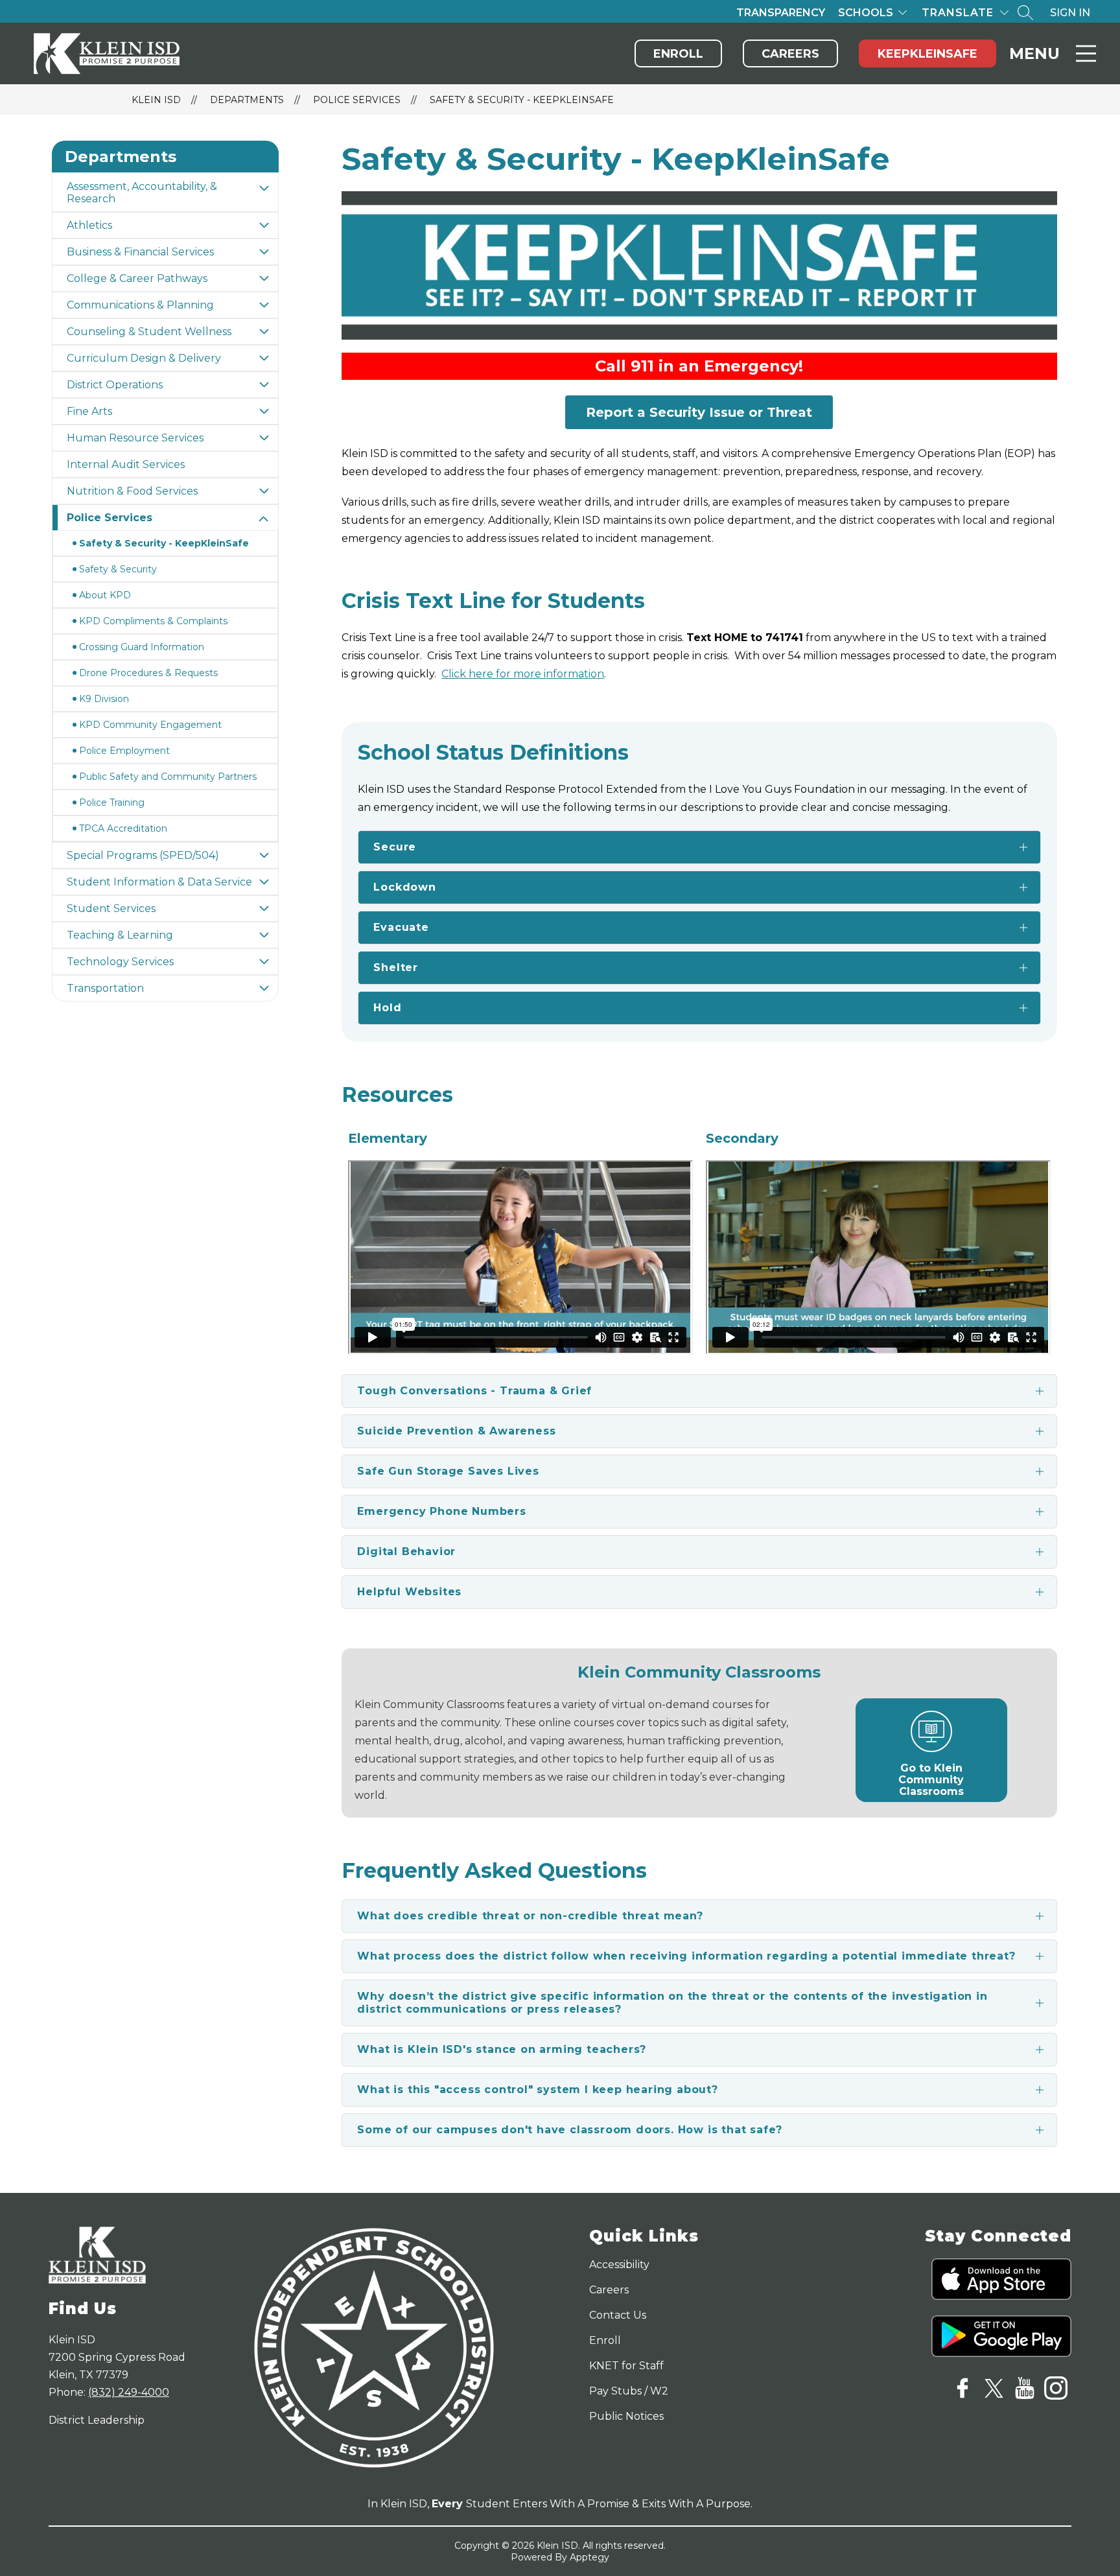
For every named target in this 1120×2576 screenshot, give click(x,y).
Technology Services (120, 962)
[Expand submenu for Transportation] (264, 988)
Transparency (781, 13)
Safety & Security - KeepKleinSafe (522, 100)
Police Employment (124, 751)
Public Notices (626, 2416)
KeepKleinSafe (927, 54)
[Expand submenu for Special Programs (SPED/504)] (264, 855)
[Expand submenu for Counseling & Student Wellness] (264, 332)
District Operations (115, 385)
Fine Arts (89, 411)
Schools (866, 13)
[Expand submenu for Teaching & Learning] (264, 935)
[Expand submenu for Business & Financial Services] (264, 252)
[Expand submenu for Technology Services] (264, 962)
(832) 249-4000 (129, 2392)
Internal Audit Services (126, 464)
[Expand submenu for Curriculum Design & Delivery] (264, 358)
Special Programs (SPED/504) (143, 855)
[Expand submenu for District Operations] (264, 385)
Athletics (89, 225)
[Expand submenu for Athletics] (264, 225)
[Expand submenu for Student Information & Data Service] (264, 882)
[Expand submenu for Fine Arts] (264, 411)
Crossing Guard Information (142, 647)
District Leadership (97, 2420)
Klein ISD (156, 100)
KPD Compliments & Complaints (153, 621)
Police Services (357, 100)
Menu (1034, 53)
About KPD (105, 595)
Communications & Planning (140, 305)
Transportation (105, 988)
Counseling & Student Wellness (149, 332)
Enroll (678, 54)
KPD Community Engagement (150, 725)
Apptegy (589, 2557)
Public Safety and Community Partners (168, 777)
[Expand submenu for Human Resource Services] (264, 438)
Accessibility (619, 2265)
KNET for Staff (626, 2366)
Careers (790, 54)
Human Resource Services (135, 438)
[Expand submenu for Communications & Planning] (264, 305)
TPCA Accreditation (123, 828)
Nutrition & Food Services (132, 491)
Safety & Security (118, 569)
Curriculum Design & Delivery (144, 358)
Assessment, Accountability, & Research (142, 193)
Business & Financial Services (140, 252)
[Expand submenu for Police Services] (264, 519)
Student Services (111, 908)
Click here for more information (523, 674)
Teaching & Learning (120, 935)
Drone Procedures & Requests (148, 673)
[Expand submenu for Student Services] (264, 908)
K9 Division (104, 699)
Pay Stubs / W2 (629, 2391)
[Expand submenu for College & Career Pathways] (264, 278)
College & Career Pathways (137, 278)
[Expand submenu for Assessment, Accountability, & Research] (264, 188)
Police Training (112, 802)
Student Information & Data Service (159, 882)
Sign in (1070, 13)
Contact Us (618, 2315)
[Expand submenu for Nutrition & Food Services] (264, 491)
